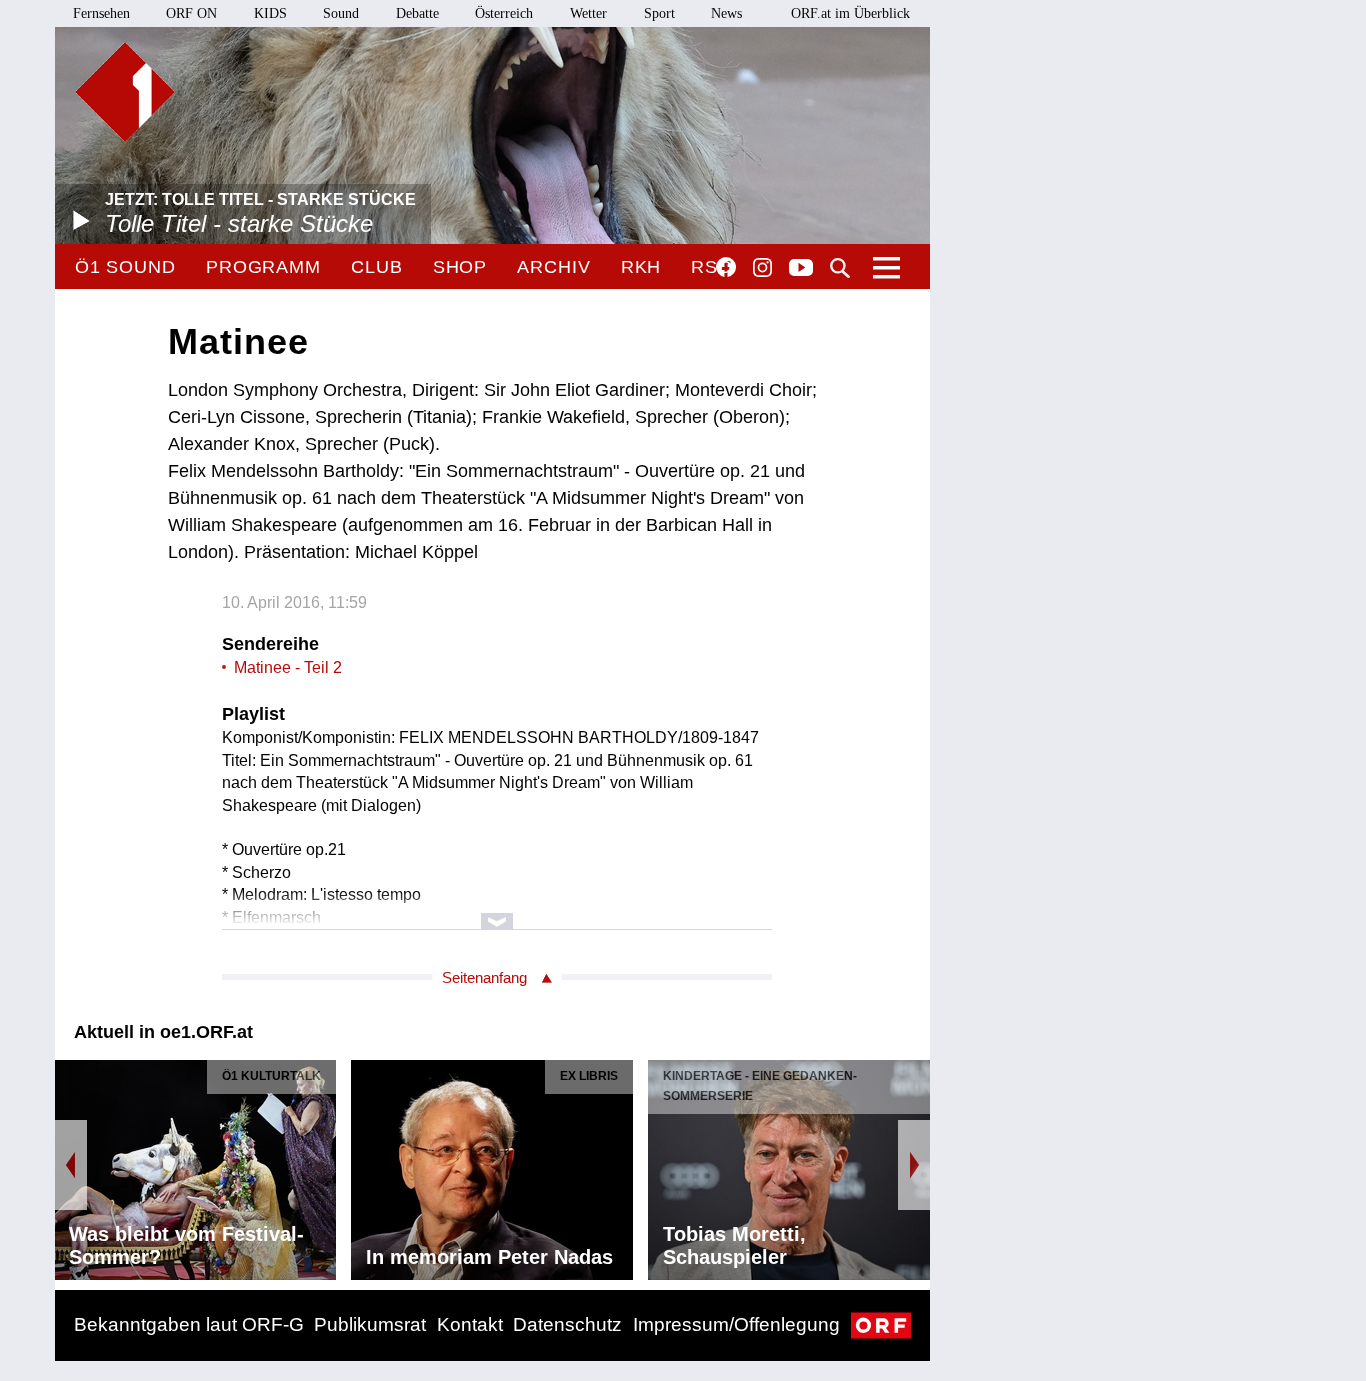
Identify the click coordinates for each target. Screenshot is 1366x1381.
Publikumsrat (370, 1324)
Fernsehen (101, 13)
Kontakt (470, 1324)
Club (377, 267)
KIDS (270, 13)
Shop (460, 267)
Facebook (726, 267)
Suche (840, 268)
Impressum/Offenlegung (736, 1324)
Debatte (417, 13)
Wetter (588, 13)
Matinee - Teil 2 (288, 667)
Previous (71, 1165)
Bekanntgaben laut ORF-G (189, 1324)
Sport (659, 13)
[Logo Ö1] (125, 92)
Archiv (553, 267)
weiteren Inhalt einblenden (497, 911)
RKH (641, 267)
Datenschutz (567, 1324)
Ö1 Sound (125, 267)
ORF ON (191, 13)
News (726, 13)
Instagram (762, 268)
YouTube (801, 269)
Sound (341, 13)
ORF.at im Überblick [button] (850, 13)
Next (914, 1165)
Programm (263, 267)
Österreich (504, 13)
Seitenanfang (484, 977)
